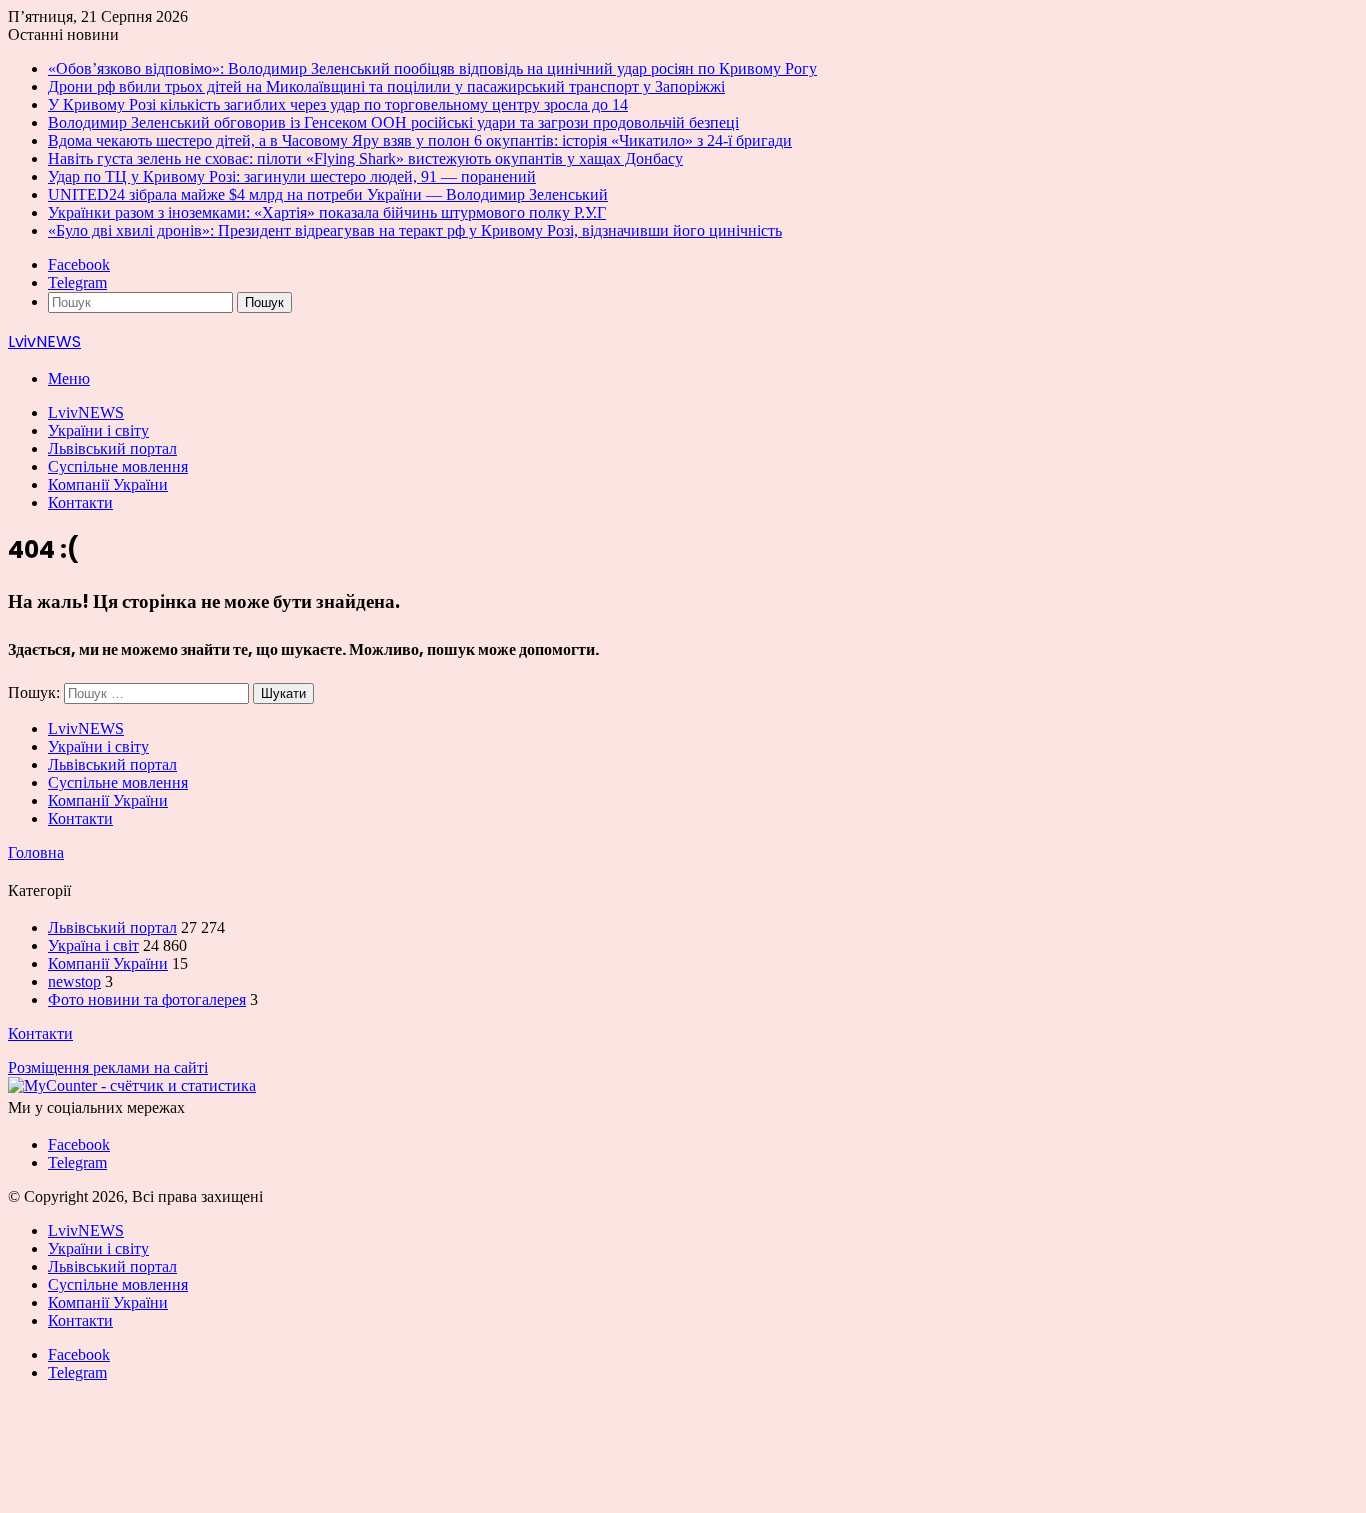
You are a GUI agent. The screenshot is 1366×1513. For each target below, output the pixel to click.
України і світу (98, 430)
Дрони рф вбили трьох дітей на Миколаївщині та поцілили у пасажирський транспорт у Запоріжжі (386, 86)
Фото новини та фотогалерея (147, 999)
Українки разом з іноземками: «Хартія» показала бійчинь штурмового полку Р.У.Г (327, 212)
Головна (36, 852)
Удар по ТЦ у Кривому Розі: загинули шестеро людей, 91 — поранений (292, 176)
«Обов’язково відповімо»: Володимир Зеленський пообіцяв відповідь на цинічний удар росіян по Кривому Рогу (432, 68)
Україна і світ (93, 945)
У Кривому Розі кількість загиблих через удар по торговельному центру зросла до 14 (338, 104)
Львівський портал (112, 448)
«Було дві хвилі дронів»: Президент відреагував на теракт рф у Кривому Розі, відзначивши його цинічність (415, 230)
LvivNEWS (86, 412)
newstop (74, 981)
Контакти (80, 502)
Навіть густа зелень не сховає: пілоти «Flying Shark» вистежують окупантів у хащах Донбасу (365, 158)
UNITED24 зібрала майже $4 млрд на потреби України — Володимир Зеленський (328, 194)
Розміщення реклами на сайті (108, 1067)
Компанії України (108, 484)
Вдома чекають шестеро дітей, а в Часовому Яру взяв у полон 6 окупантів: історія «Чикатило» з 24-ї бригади (420, 140)
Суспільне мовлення (118, 466)
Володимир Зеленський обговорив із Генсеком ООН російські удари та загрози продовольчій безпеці (393, 122)
